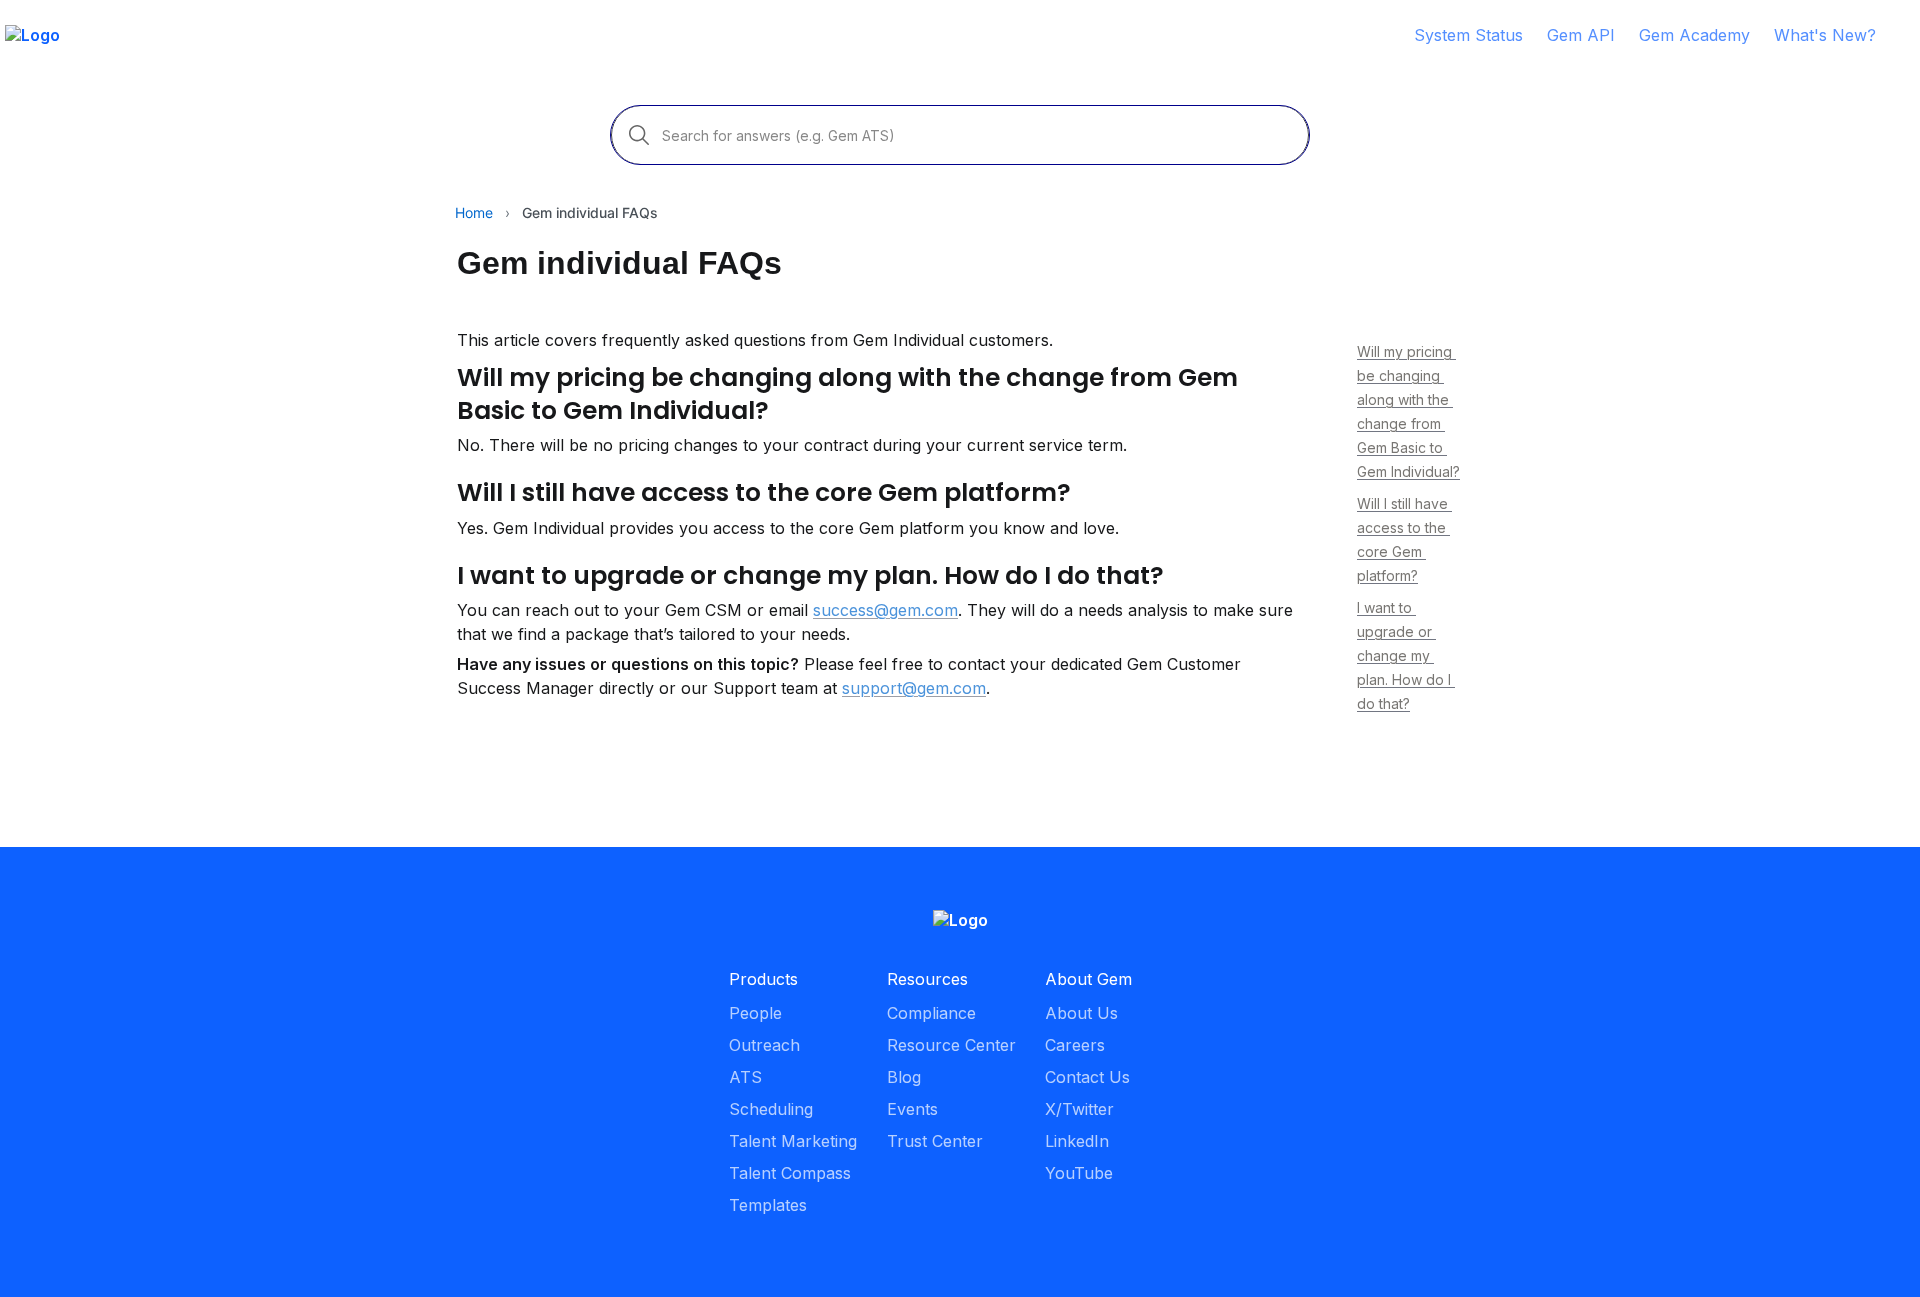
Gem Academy (1694, 35)
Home (474, 212)
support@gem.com (914, 688)
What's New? (1825, 35)
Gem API (1581, 35)
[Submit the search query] (639, 135)
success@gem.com (885, 610)
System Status (1468, 35)
